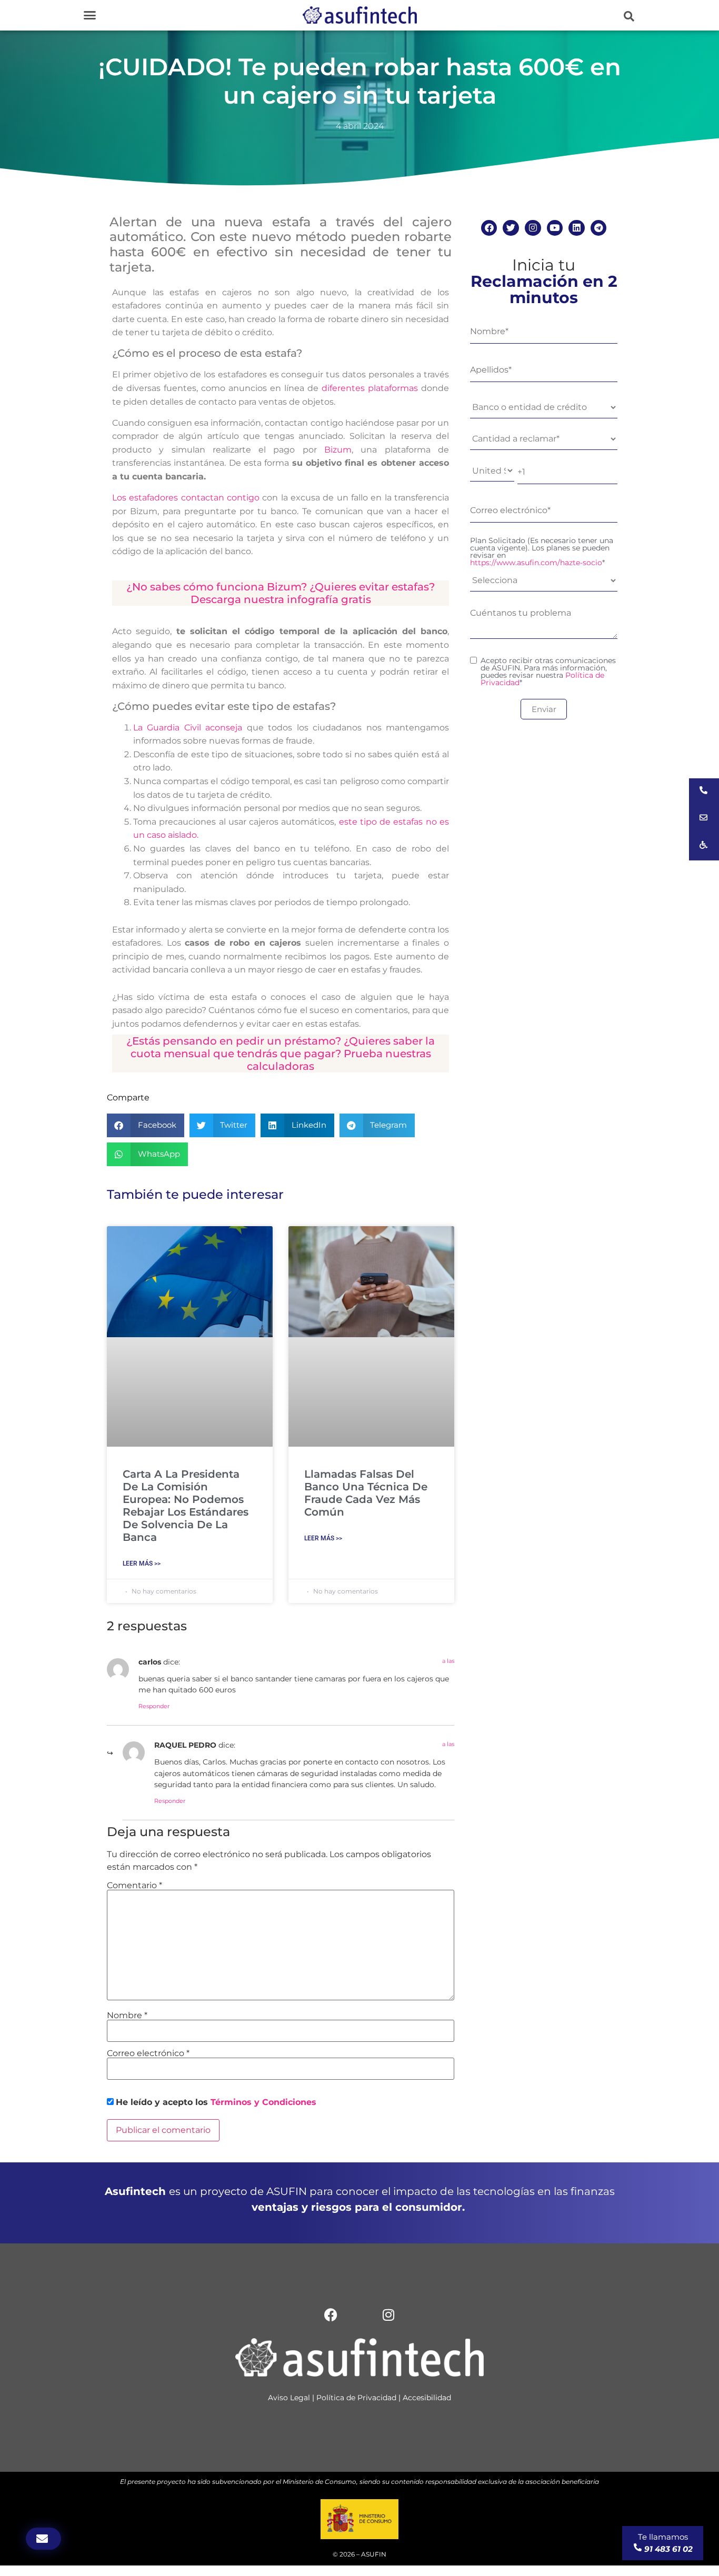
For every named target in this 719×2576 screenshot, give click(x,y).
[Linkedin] (577, 228)
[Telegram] (599, 228)
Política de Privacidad (356, 2398)
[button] (90, 15)
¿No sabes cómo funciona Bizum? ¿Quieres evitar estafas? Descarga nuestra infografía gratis (281, 593)
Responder (154, 1706)
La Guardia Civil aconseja (188, 728)
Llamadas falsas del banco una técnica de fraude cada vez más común (366, 1493)
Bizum (338, 450)
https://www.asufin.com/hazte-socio (536, 563)
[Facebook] (489, 228)
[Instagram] (533, 228)
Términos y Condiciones (263, 2102)
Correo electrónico (148, 2053)
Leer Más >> (142, 1563)
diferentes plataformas (370, 388)
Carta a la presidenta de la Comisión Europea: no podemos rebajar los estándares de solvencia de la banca (186, 1506)
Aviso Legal (289, 2398)
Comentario (134, 1886)
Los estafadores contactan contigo (186, 498)
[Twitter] (511, 228)
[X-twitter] (359, 2314)
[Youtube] (555, 228)
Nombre (127, 2016)
